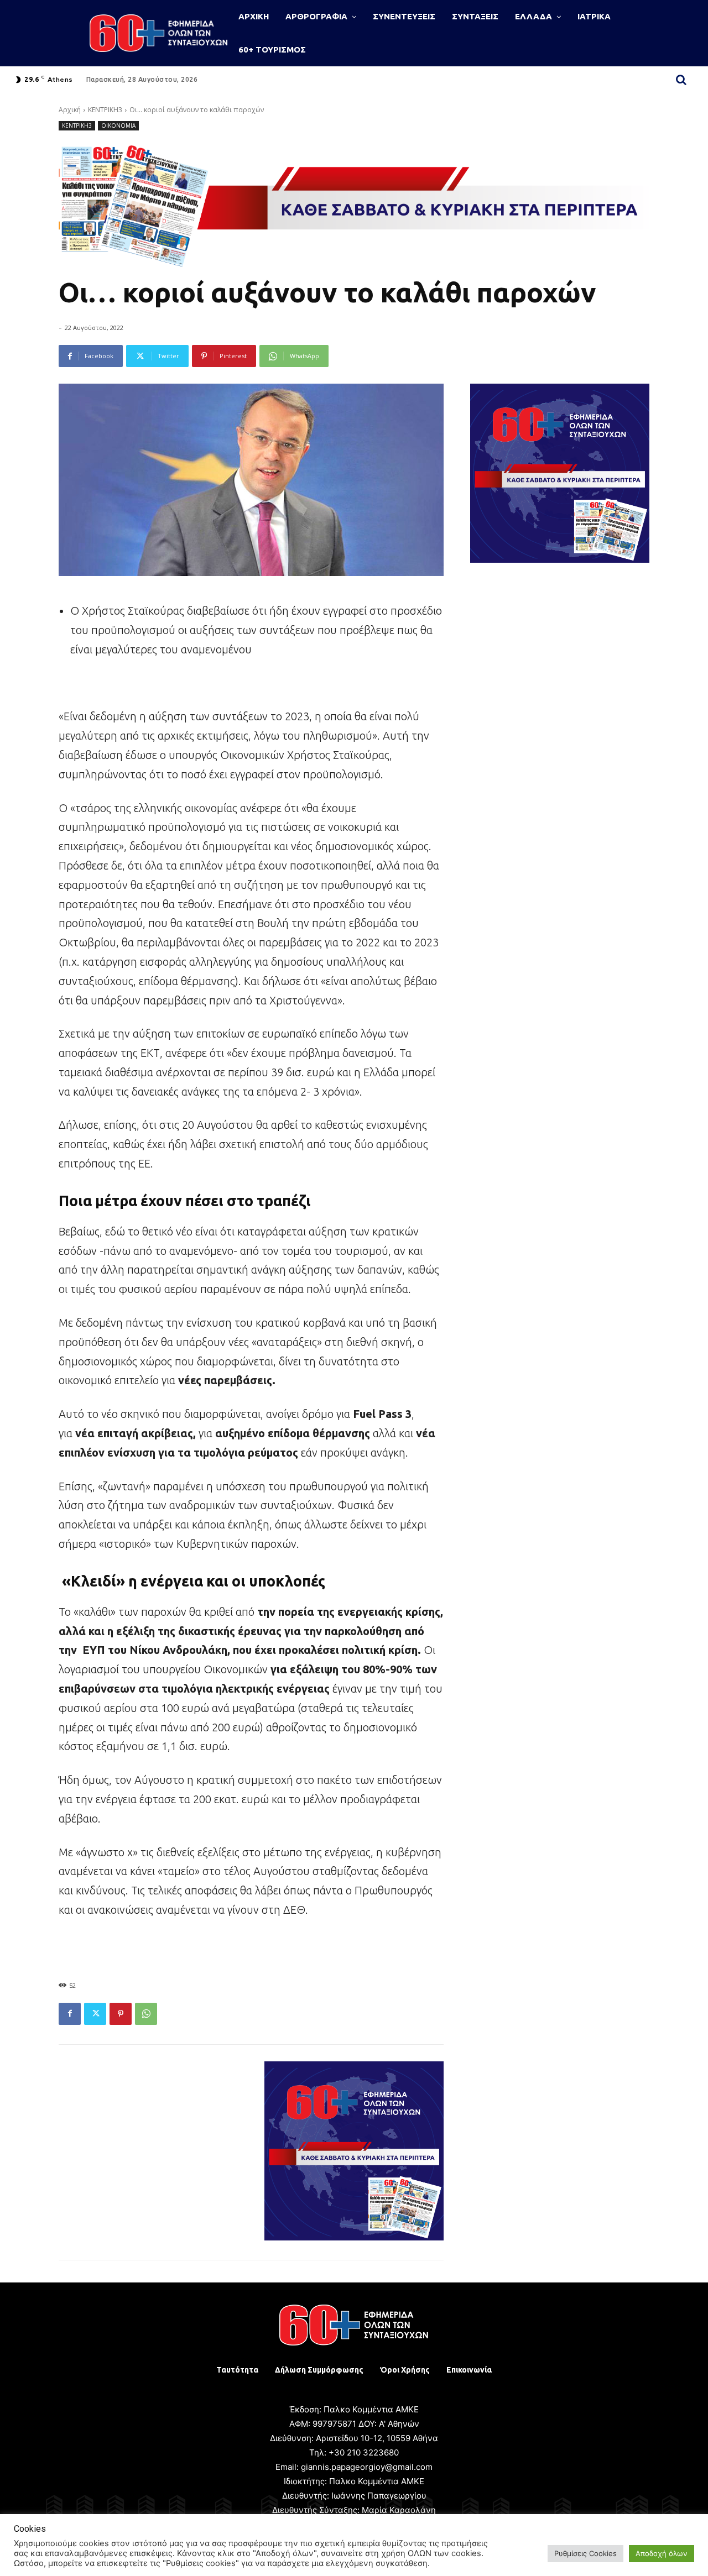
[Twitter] (95, 2014)
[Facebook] (70, 2014)
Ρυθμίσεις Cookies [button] (585, 2553)
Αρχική (70, 110)
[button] (681, 80)
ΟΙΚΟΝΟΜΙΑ (118, 125)
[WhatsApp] (146, 2014)
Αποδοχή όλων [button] (662, 2553)
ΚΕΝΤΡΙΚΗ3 (105, 110)
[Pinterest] (121, 2014)
